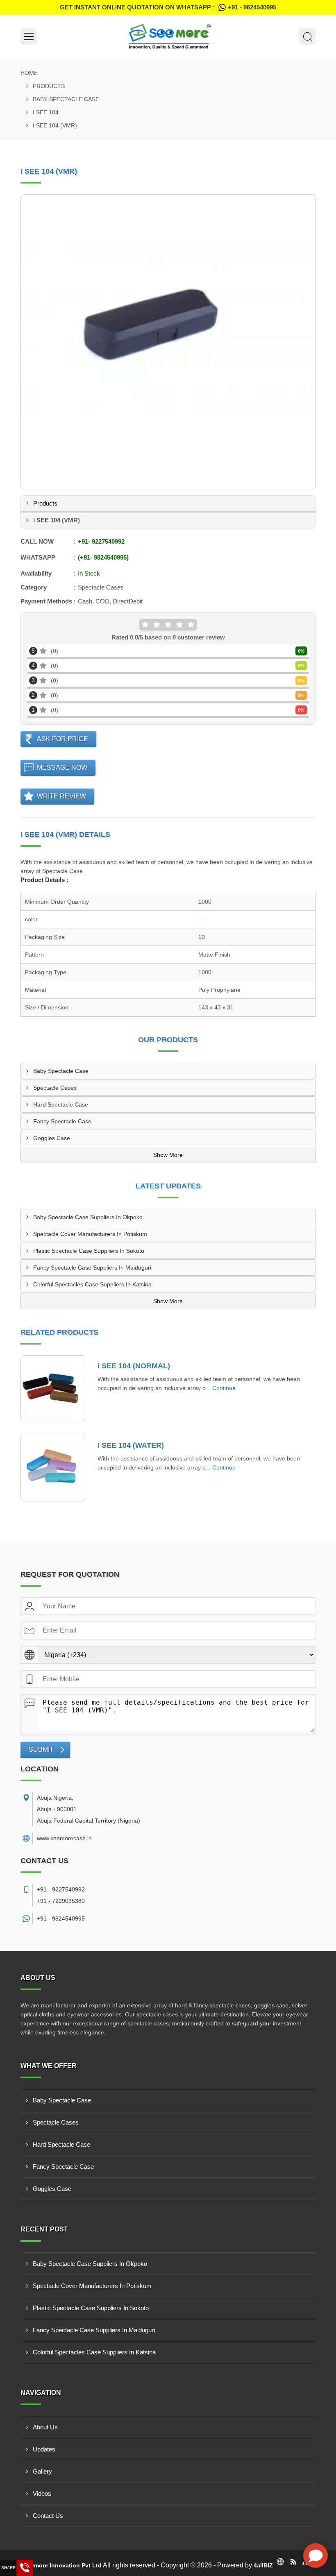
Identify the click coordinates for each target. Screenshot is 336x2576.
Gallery (42, 2471)
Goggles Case (52, 1138)
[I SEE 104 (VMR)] (168, 342)
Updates (44, 2449)
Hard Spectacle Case (61, 1104)
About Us (45, 2427)
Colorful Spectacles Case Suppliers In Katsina (92, 1284)
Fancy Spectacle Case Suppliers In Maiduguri (92, 1268)
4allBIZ (263, 2565)
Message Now (62, 768)
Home (29, 73)
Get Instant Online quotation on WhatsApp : (168, 7)
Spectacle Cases (55, 1088)
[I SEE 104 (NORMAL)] (53, 1389)
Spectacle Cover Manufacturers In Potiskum (90, 1234)
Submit (41, 1749)
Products (49, 86)
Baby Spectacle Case (66, 99)
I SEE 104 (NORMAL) (134, 1366)
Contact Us (48, 2516)
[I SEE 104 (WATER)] (53, 1468)
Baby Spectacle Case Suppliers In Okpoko (88, 1217)
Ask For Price (62, 739)
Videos (42, 2493)
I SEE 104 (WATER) (131, 1445)
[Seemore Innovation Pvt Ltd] (168, 36)
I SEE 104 (46, 112)
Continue (224, 1388)
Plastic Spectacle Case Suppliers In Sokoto (89, 1251)
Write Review (61, 796)
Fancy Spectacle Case (62, 1121)
